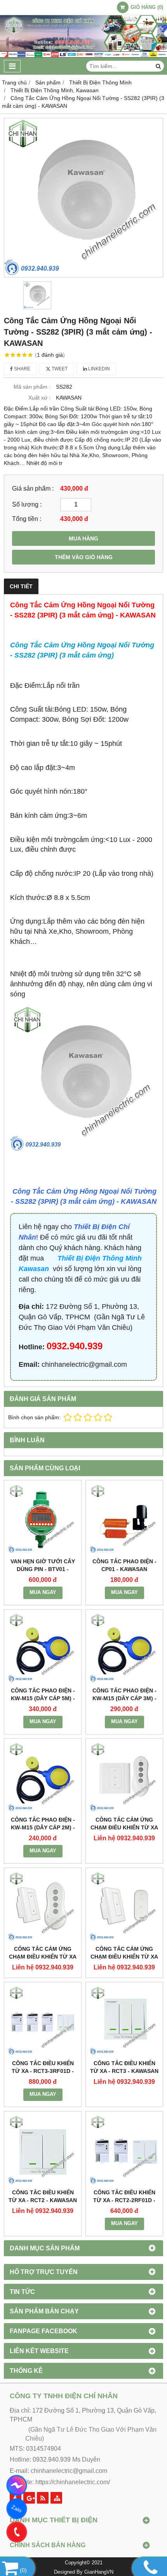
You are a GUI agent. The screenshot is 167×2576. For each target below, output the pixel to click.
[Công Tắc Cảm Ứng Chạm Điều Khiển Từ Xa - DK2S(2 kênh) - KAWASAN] (43, 1906)
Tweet (59, 369)
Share (22, 369)
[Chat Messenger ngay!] (17, 2485)
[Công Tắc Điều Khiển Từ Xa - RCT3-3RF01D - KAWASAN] (43, 2021)
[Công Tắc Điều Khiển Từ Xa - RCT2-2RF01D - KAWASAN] (124, 2150)
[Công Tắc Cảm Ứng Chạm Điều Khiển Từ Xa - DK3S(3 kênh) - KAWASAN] (124, 1777)
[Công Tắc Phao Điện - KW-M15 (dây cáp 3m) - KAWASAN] (124, 1648)
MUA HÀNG (83, 538)
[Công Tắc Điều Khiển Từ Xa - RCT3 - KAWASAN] (124, 2021)
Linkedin (98, 369)
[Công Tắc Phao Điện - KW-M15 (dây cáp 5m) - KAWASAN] (43, 1648)
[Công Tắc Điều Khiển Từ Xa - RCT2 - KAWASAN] (43, 2150)
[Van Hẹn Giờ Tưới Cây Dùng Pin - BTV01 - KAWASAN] (43, 1519)
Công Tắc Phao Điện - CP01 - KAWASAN (124, 1565)
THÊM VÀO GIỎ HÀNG (84, 557)
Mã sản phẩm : (32, 387)
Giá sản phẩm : (33, 488)
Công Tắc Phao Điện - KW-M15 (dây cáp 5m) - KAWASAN (43, 1698)
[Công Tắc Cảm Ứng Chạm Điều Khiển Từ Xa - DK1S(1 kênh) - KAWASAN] (124, 1906)
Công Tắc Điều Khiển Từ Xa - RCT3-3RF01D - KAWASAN (43, 2071)
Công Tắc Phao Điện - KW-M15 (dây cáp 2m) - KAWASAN (43, 1827)
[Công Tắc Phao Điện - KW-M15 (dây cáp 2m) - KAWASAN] (43, 1777)
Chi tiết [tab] (21, 586)
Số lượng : (27, 504)
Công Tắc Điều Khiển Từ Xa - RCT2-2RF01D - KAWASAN (124, 2200)
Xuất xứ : (39, 398)
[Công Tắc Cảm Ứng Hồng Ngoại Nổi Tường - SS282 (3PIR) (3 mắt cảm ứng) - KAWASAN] (83, 198)
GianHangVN (99, 2572)
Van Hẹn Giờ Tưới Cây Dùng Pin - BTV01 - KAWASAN (43, 1569)
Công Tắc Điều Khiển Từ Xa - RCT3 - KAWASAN (124, 2067)
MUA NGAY (43, 1592)
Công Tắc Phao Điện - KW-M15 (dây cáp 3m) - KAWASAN (124, 1698)
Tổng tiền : (27, 519)
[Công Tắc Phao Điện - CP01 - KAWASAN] (124, 1519)
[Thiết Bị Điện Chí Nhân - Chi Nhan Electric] (83, 56)
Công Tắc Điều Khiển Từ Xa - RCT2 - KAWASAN (43, 2196)
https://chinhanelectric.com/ (73, 2482)
